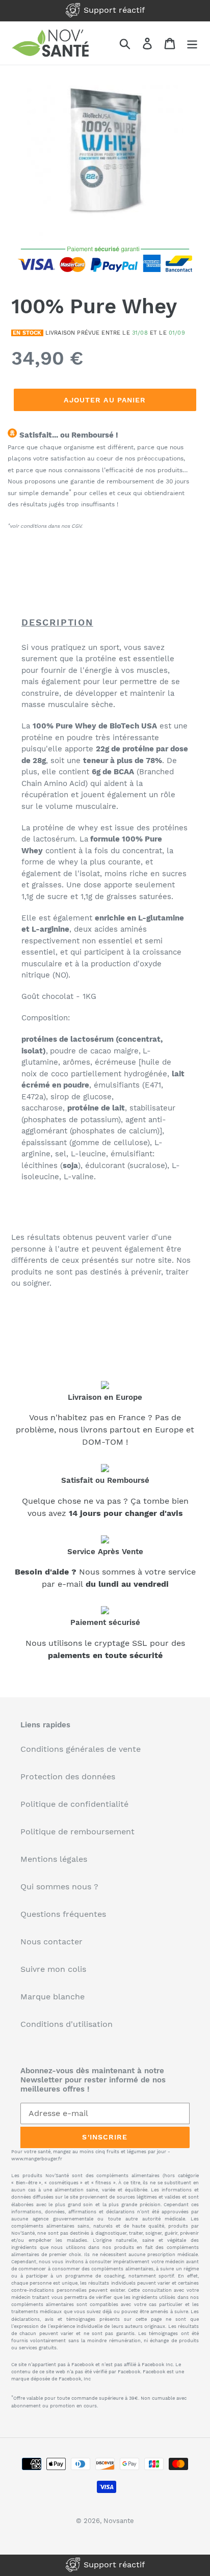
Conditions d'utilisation (67, 2024)
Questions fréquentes (63, 1914)
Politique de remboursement (77, 1832)
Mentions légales (54, 1859)
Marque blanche (52, 1997)
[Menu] (192, 43)
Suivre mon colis (53, 1969)
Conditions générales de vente (81, 1749)
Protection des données (68, 1777)
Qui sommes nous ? (59, 1887)
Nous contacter (51, 1942)
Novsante (119, 2521)
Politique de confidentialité (74, 1804)
